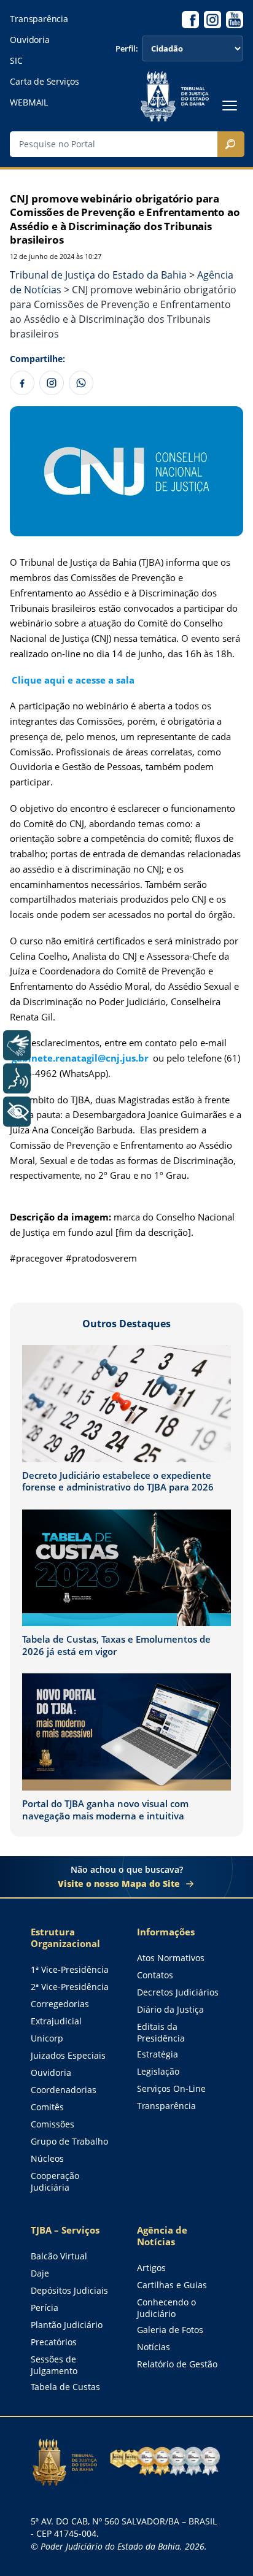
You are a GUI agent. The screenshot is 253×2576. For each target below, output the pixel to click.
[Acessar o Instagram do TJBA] (212, 20)
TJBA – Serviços (65, 2230)
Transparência (39, 19)
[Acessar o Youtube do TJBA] (235, 20)
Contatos (155, 1975)
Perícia (45, 2308)
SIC (16, 61)
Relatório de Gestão (177, 2364)
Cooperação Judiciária (55, 2181)
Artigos (151, 2268)
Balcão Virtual (59, 2256)
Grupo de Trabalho (69, 2141)
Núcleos (47, 2158)
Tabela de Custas (65, 2387)
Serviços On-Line (171, 2088)
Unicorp (47, 2038)
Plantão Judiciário (67, 2325)
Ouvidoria (29, 40)
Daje (40, 2273)
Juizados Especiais (68, 2055)
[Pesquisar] (231, 144)
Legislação (158, 2071)
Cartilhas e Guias (172, 2285)
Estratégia (158, 2054)
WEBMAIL (29, 102)
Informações (166, 1932)
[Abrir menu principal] (230, 106)
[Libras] (17, 1045)
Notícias (154, 2347)
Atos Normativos (171, 1958)
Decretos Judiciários (178, 1992)
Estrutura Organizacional (65, 1938)
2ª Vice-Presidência (70, 1987)
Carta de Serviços (44, 82)
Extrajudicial (56, 2021)
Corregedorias (60, 2004)
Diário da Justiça (170, 2009)
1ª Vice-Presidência (70, 1969)
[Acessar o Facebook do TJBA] (190, 20)
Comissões (53, 2124)
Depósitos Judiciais (69, 2290)
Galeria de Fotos (170, 2330)
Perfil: (127, 49)
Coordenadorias (64, 2090)
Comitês (47, 2107)
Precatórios (54, 2342)
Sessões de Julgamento (54, 2365)
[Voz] (17, 1078)
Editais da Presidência (161, 2032)
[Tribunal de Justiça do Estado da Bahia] (174, 96)
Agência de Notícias (162, 2236)
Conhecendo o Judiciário (166, 2308)
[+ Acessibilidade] (17, 1112)
